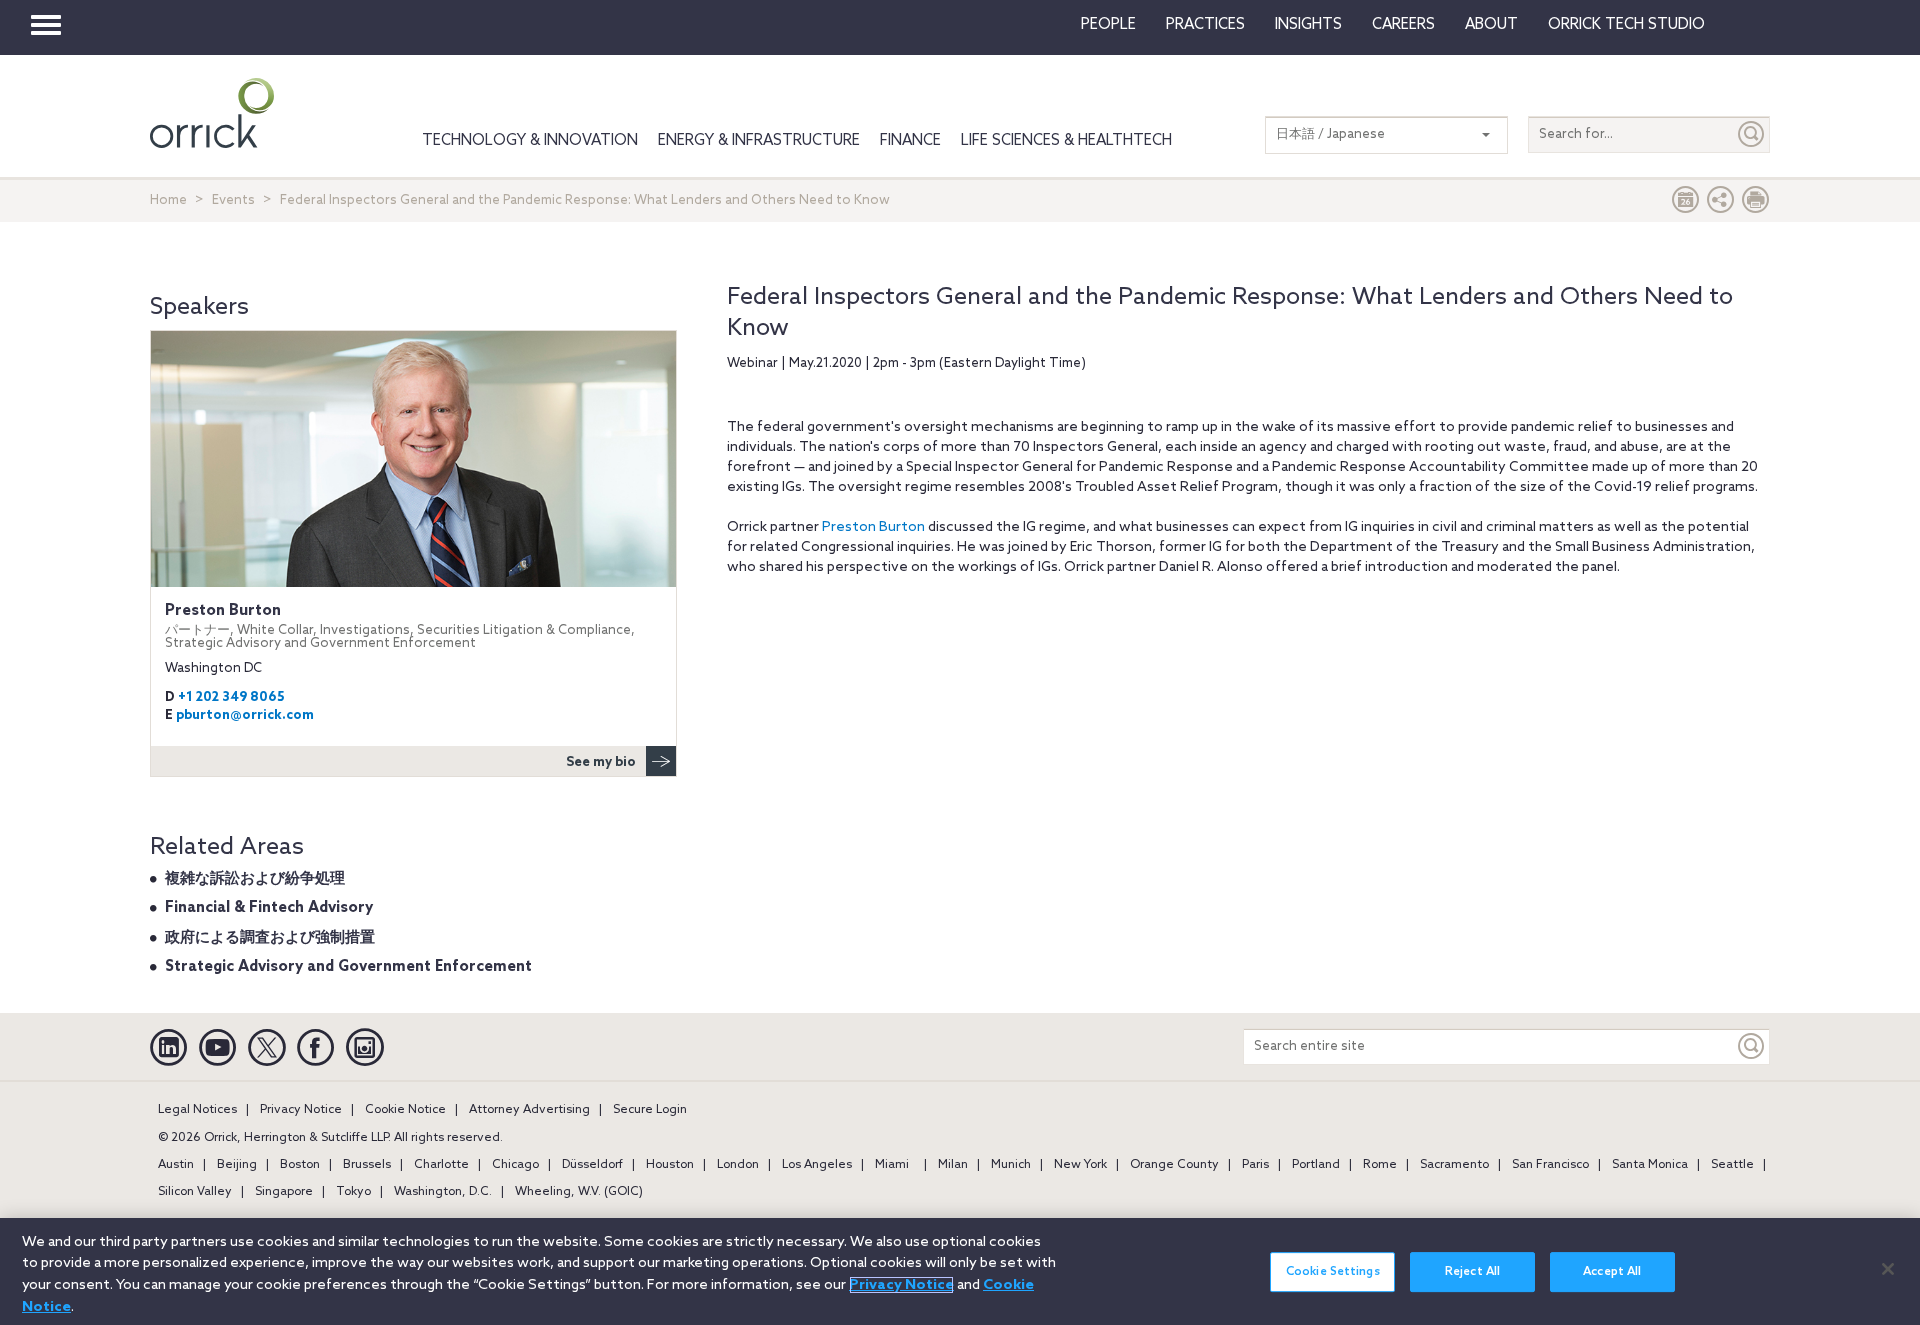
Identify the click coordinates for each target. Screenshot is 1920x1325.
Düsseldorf (592, 1165)
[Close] (1888, 1269)
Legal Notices (197, 1110)
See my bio (601, 762)
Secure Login (650, 1110)
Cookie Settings (1333, 1272)
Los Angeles (817, 1165)
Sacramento (1454, 1165)
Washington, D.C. (443, 1192)
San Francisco (1550, 1165)
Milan (953, 1165)
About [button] (1491, 25)
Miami (892, 1165)
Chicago (515, 1165)
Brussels (367, 1165)
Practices (1205, 25)
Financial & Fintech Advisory (269, 908)
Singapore (284, 1192)
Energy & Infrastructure (759, 141)
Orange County (1174, 1165)
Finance (910, 141)
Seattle (1732, 1165)
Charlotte (441, 1165)
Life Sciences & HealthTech (1066, 141)
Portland (1316, 1165)
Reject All (1472, 1272)
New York (1080, 1165)
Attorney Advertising (529, 1110)
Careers (1403, 25)
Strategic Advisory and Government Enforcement (348, 967)
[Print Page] (1756, 204)
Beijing (237, 1165)
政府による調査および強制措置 (270, 938)
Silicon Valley (195, 1192)
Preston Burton (873, 527)
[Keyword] (1752, 1046)
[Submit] (1752, 134)
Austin (176, 1165)
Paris (1255, 1165)
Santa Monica (1650, 1165)
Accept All (1612, 1272)
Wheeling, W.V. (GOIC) (579, 1192)
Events (233, 200)
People (1108, 25)
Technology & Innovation (530, 141)
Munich (1011, 1165)
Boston (300, 1165)
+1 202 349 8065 (231, 697)
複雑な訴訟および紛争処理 (255, 879)
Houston (670, 1165)
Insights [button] (1308, 25)
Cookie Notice (405, 1110)
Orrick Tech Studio (1626, 25)
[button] (1721, 204)
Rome (1380, 1165)
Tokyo (353, 1192)
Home (168, 200)
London (738, 1165)
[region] (960, 1271)
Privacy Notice (301, 1110)
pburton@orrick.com (245, 715)
